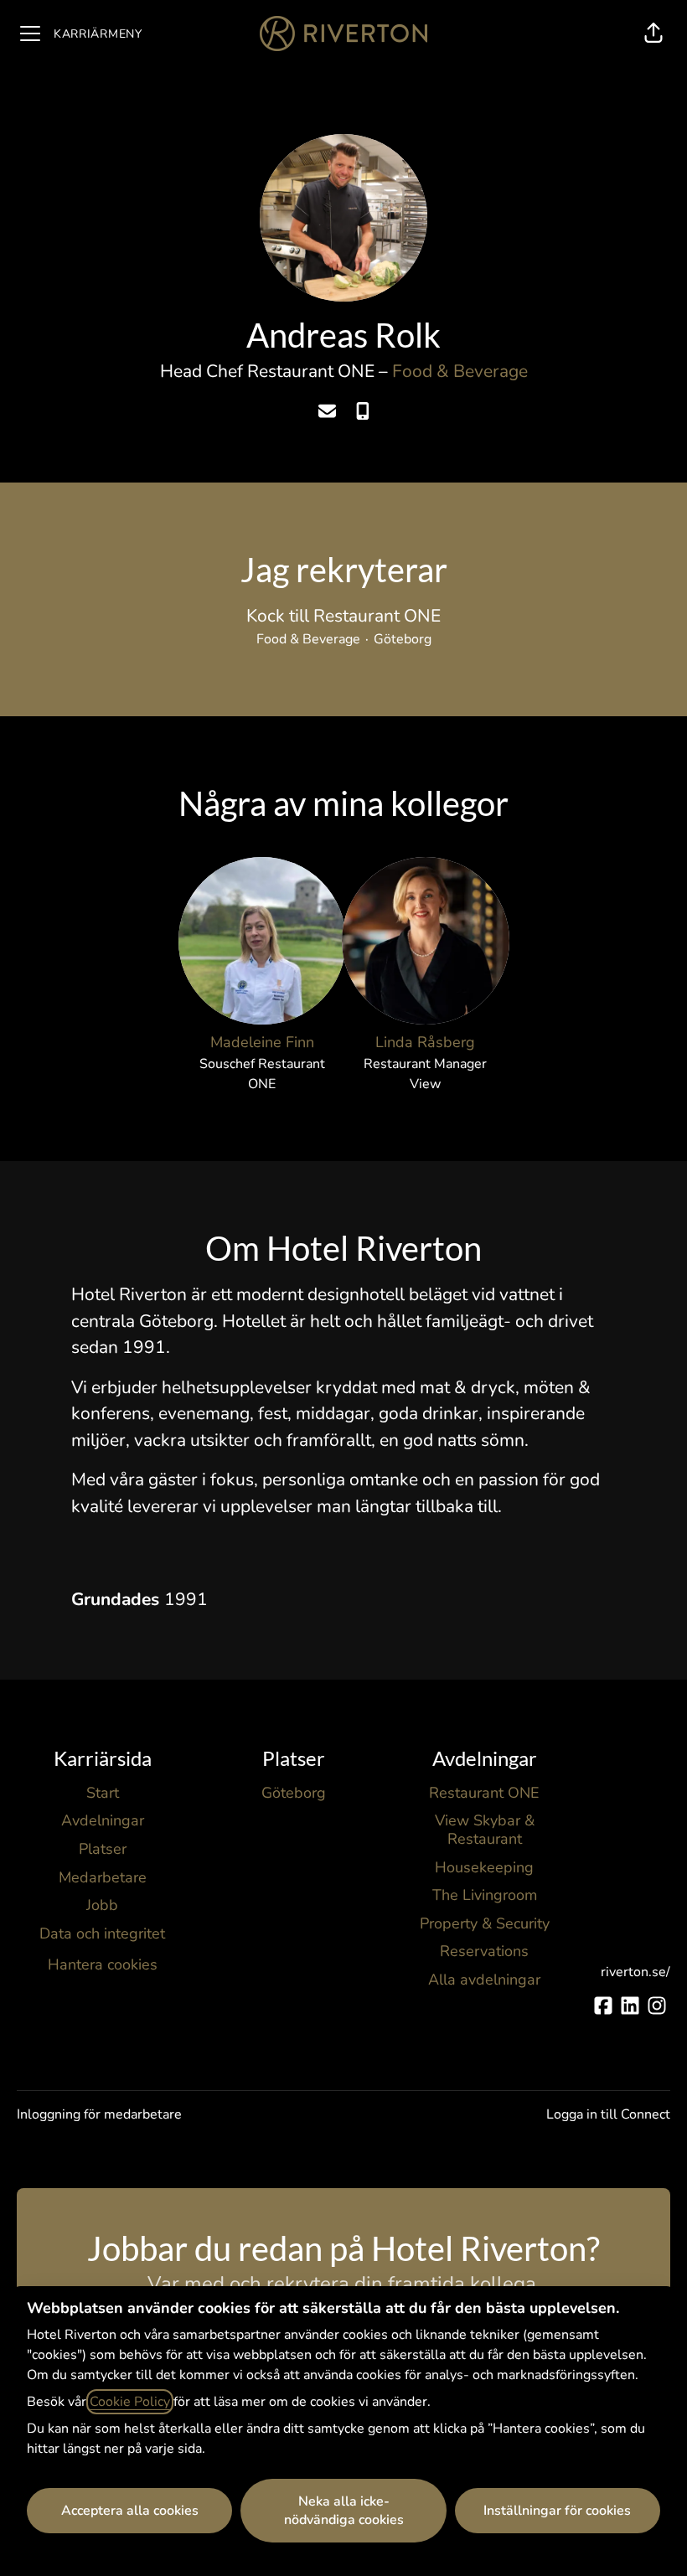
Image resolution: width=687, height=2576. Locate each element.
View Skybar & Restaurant (485, 1830)
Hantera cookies (103, 1964)
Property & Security (485, 1923)
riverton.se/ (635, 1972)
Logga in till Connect (608, 2114)
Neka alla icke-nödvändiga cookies (344, 2511)
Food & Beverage (460, 371)
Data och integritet (102, 1933)
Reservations (484, 1951)
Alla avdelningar (484, 1980)
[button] (653, 34)
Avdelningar (103, 1820)
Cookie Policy (130, 2402)
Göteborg (294, 1793)
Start (103, 1793)
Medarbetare (103, 1877)
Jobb (102, 1905)
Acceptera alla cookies (130, 2511)
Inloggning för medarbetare (99, 2114)
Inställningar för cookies (557, 2511)
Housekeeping (484, 1867)
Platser (103, 1849)
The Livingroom (485, 1895)
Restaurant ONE (484, 1793)
